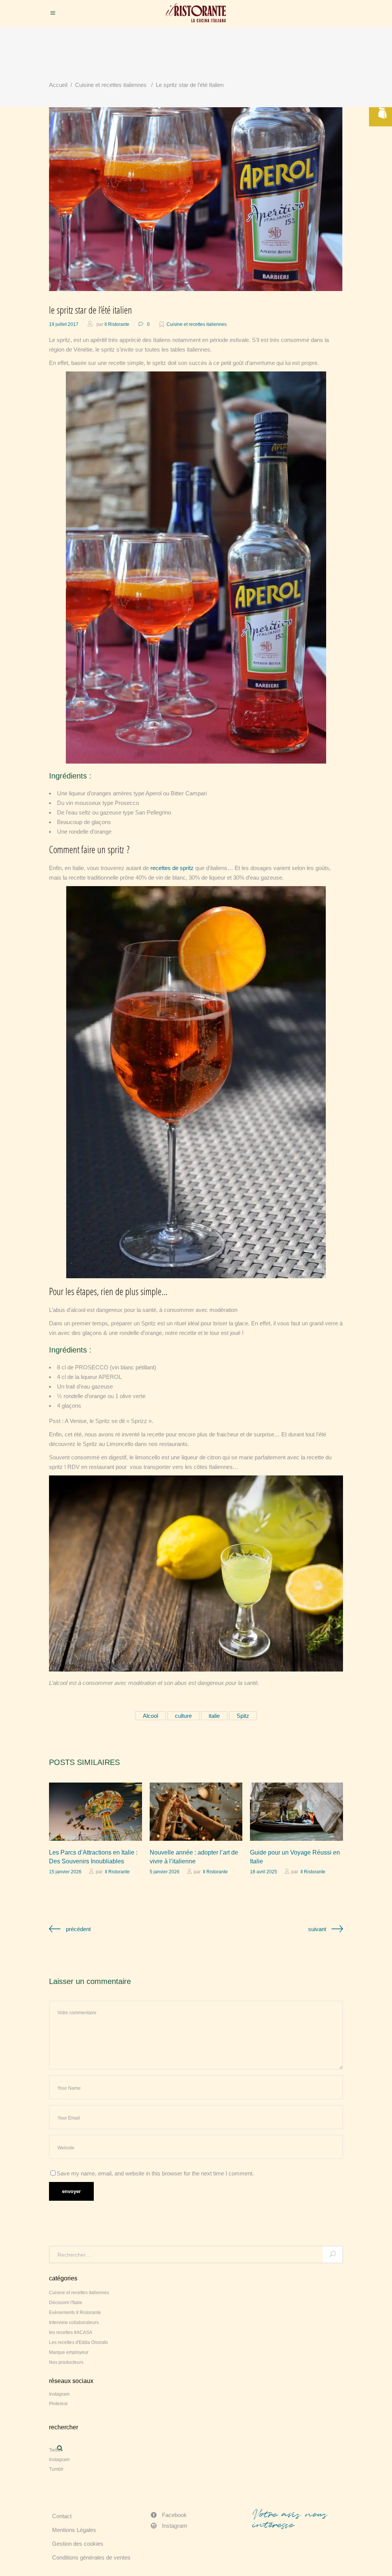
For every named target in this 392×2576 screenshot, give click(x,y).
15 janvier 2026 (65, 1872)
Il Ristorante (117, 324)
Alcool (150, 1716)
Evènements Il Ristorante (75, 2313)
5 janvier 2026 (165, 1872)
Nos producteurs (66, 2362)
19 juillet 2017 (64, 324)
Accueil (58, 85)
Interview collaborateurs (74, 2322)
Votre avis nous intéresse (290, 2519)
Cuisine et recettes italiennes (111, 85)
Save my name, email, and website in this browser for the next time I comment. (155, 2173)
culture (183, 1716)
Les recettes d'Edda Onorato (78, 2342)
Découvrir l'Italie (66, 2303)
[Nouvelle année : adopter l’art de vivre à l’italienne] (196, 1812)
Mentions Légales (74, 2530)
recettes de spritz (172, 868)
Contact (62, 2516)
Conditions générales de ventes (91, 2557)
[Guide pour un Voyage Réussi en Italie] (296, 1812)
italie (214, 1716)
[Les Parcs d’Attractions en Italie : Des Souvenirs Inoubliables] (96, 1812)
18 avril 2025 (264, 1872)
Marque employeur (69, 2352)
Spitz (243, 1716)
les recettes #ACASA (71, 2332)
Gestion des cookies (78, 2544)
